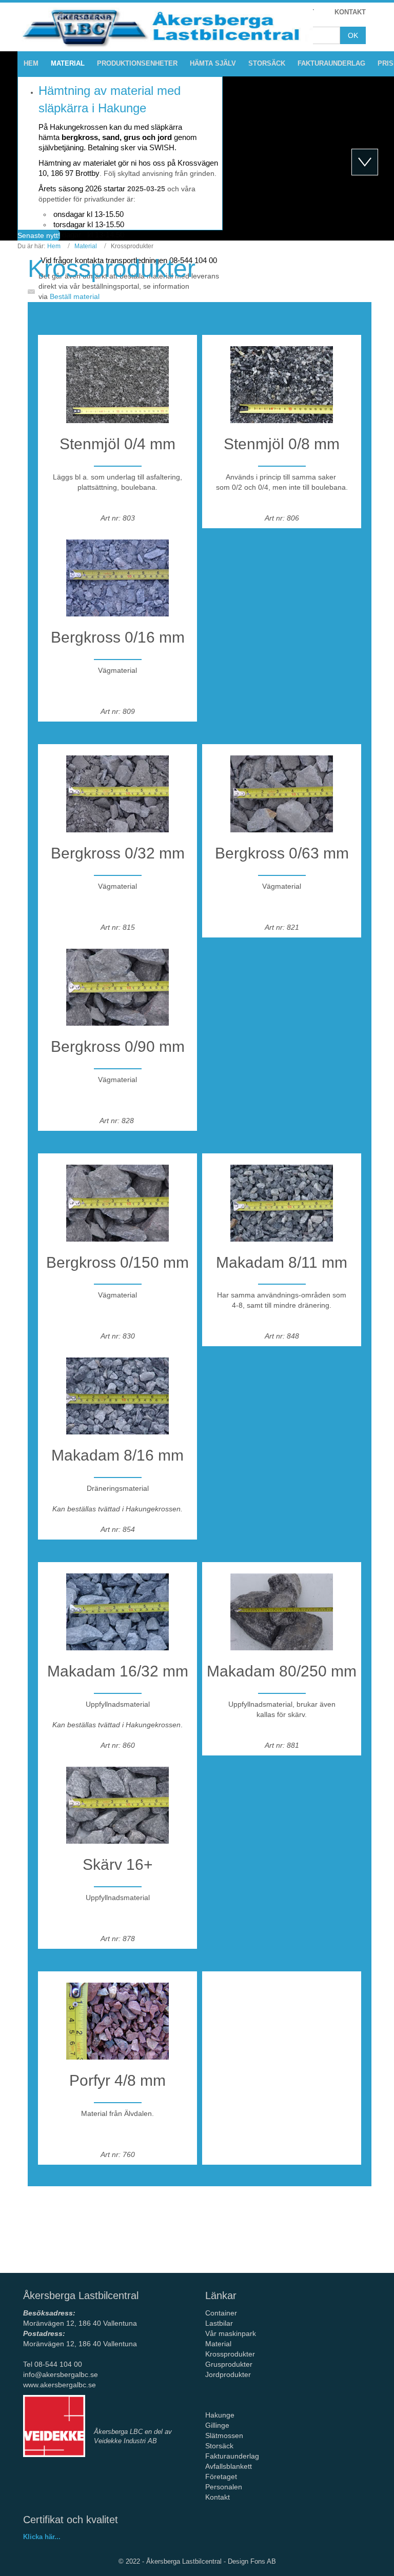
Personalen (224, 2487)
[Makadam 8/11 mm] (282, 1197)
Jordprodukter (228, 2374)
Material (86, 246)
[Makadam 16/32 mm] (117, 1606)
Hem (54, 246)
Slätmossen (224, 2435)
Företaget (221, 2477)
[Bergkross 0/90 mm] (117, 982)
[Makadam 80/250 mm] (282, 1606)
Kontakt (218, 2497)
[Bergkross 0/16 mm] (117, 572)
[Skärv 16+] (117, 1800)
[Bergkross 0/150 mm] (117, 1197)
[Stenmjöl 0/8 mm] (282, 379)
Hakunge (220, 2415)
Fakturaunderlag (232, 2456)
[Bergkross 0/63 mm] (282, 788)
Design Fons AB (252, 2561)
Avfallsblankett (230, 2466)
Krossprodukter (112, 268)
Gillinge (217, 2425)
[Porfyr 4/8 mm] (117, 2015)
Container (221, 2313)
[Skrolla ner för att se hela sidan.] (365, 162)
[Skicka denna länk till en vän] (34, 291)
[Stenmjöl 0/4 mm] (117, 379)
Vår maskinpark (231, 2333)
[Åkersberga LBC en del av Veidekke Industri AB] (54, 2426)
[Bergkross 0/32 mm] (117, 788)
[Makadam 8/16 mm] (117, 1390)
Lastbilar (219, 2323)
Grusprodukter (229, 2364)
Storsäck (219, 2446)
